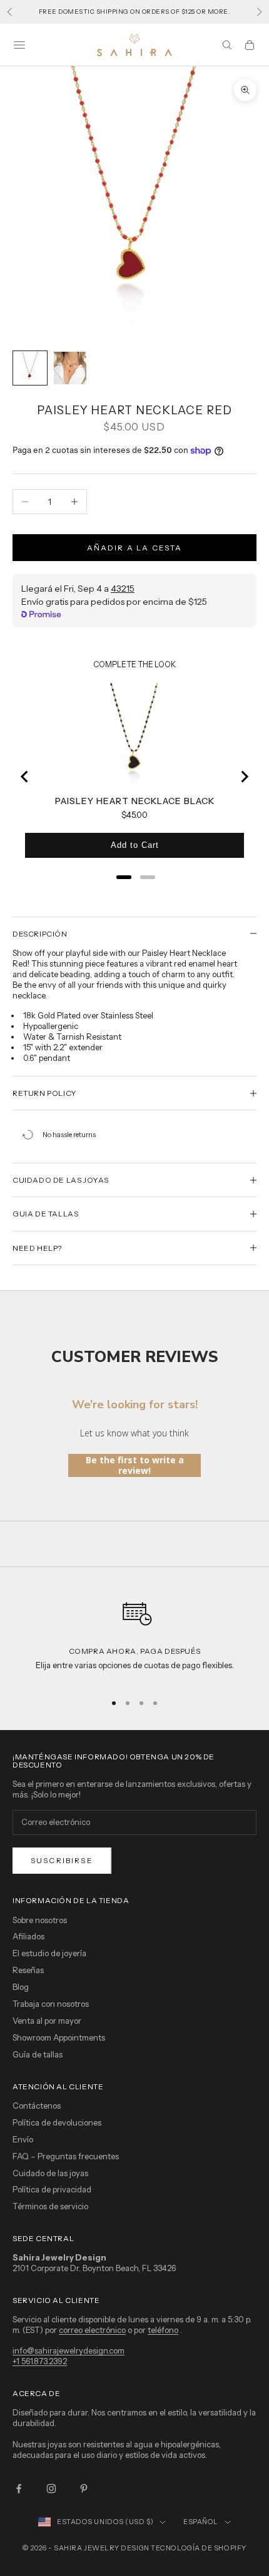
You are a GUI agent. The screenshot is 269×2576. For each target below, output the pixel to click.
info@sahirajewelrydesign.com (69, 2350)
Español (201, 2522)
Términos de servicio (50, 2206)
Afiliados (28, 1936)
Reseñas (28, 1970)
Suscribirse (62, 1860)
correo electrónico (92, 2330)
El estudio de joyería (49, 1953)
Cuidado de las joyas (50, 2173)
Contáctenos (37, 2106)
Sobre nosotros (40, 1920)
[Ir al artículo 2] (70, 368)
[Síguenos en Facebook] (19, 2489)
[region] (134, 1637)
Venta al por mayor (47, 2021)
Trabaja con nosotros (51, 2004)
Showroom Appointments (59, 2037)
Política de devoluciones (57, 2122)
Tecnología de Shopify (199, 2548)
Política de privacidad (52, 2189)
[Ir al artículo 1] (30, 368)
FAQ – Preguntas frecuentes (66, 2156)
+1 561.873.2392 (40, 2361)
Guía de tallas (38, 2054)
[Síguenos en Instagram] (51, 2489)
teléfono (163, 2330)
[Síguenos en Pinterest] (84, 2489)
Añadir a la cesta (135, 548)
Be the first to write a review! (135, 1465)
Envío (23, 2139)
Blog (21, 1987)
